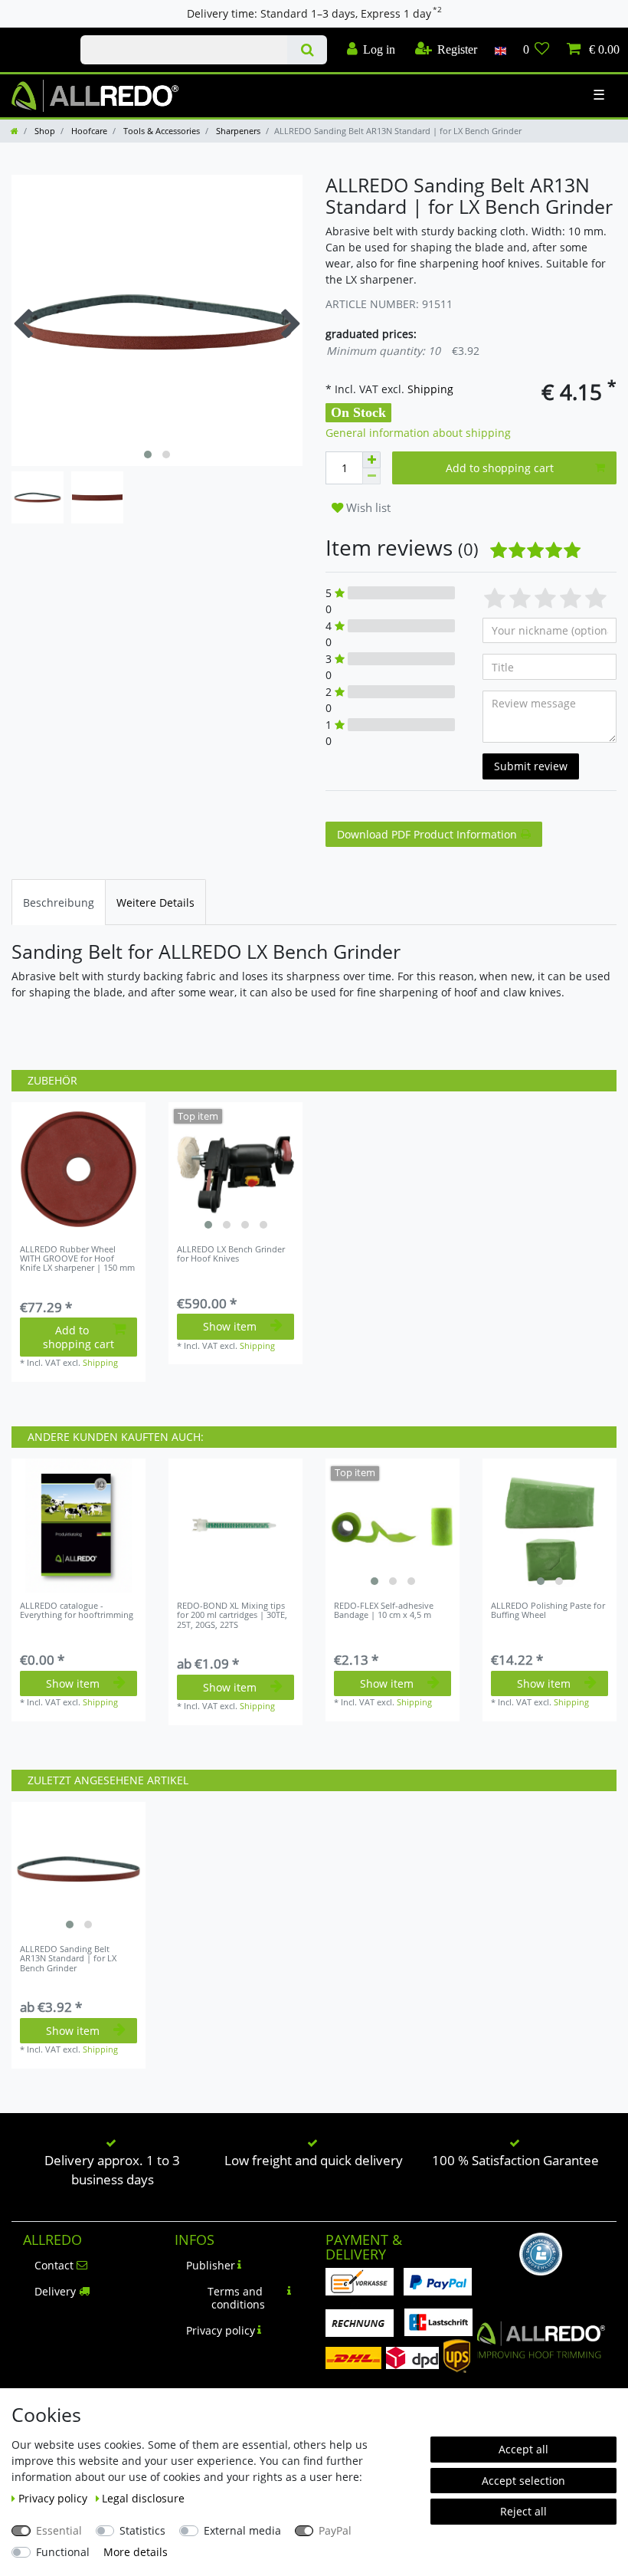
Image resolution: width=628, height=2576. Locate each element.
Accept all (523, 2449)
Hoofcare (88, 131)
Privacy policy (221, 2330)
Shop (44, 131)
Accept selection (523, 2481)
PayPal (335, 2530)
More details (136, 2552)
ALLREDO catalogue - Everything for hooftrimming (77, 1611)
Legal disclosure (143, 2498)
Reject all (523, 2511)
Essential (59, 2530)
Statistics (142, 2530)
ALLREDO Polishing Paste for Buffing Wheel (548, 1611)
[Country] (500, 50)
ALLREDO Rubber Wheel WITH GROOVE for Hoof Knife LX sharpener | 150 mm (77, 1259)
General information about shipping (418, 433)
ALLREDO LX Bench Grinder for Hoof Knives (231, 1254)
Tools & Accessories (160, 131)
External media (242, 2530)
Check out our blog (34, 36)
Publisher (211, 2265)
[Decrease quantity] (371, 476)
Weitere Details (155, 902)
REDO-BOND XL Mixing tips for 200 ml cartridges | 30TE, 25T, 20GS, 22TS (232, 1615)
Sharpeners (237, 131)
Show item (230, 1326)
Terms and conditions (236, 2298)
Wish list (367, 508)
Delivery (55, 2291)
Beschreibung (59, 902)
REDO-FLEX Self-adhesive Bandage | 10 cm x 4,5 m (384, 1611)
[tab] (59, 902)
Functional (63, 2552)
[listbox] (235, 1169)
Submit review (531, 766)
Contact (54, 2265)
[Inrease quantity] (371, 460)
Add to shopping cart (500, 468)
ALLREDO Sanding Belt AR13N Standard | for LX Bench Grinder (68, 1959)
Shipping (429, 389)
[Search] (307, 50)
